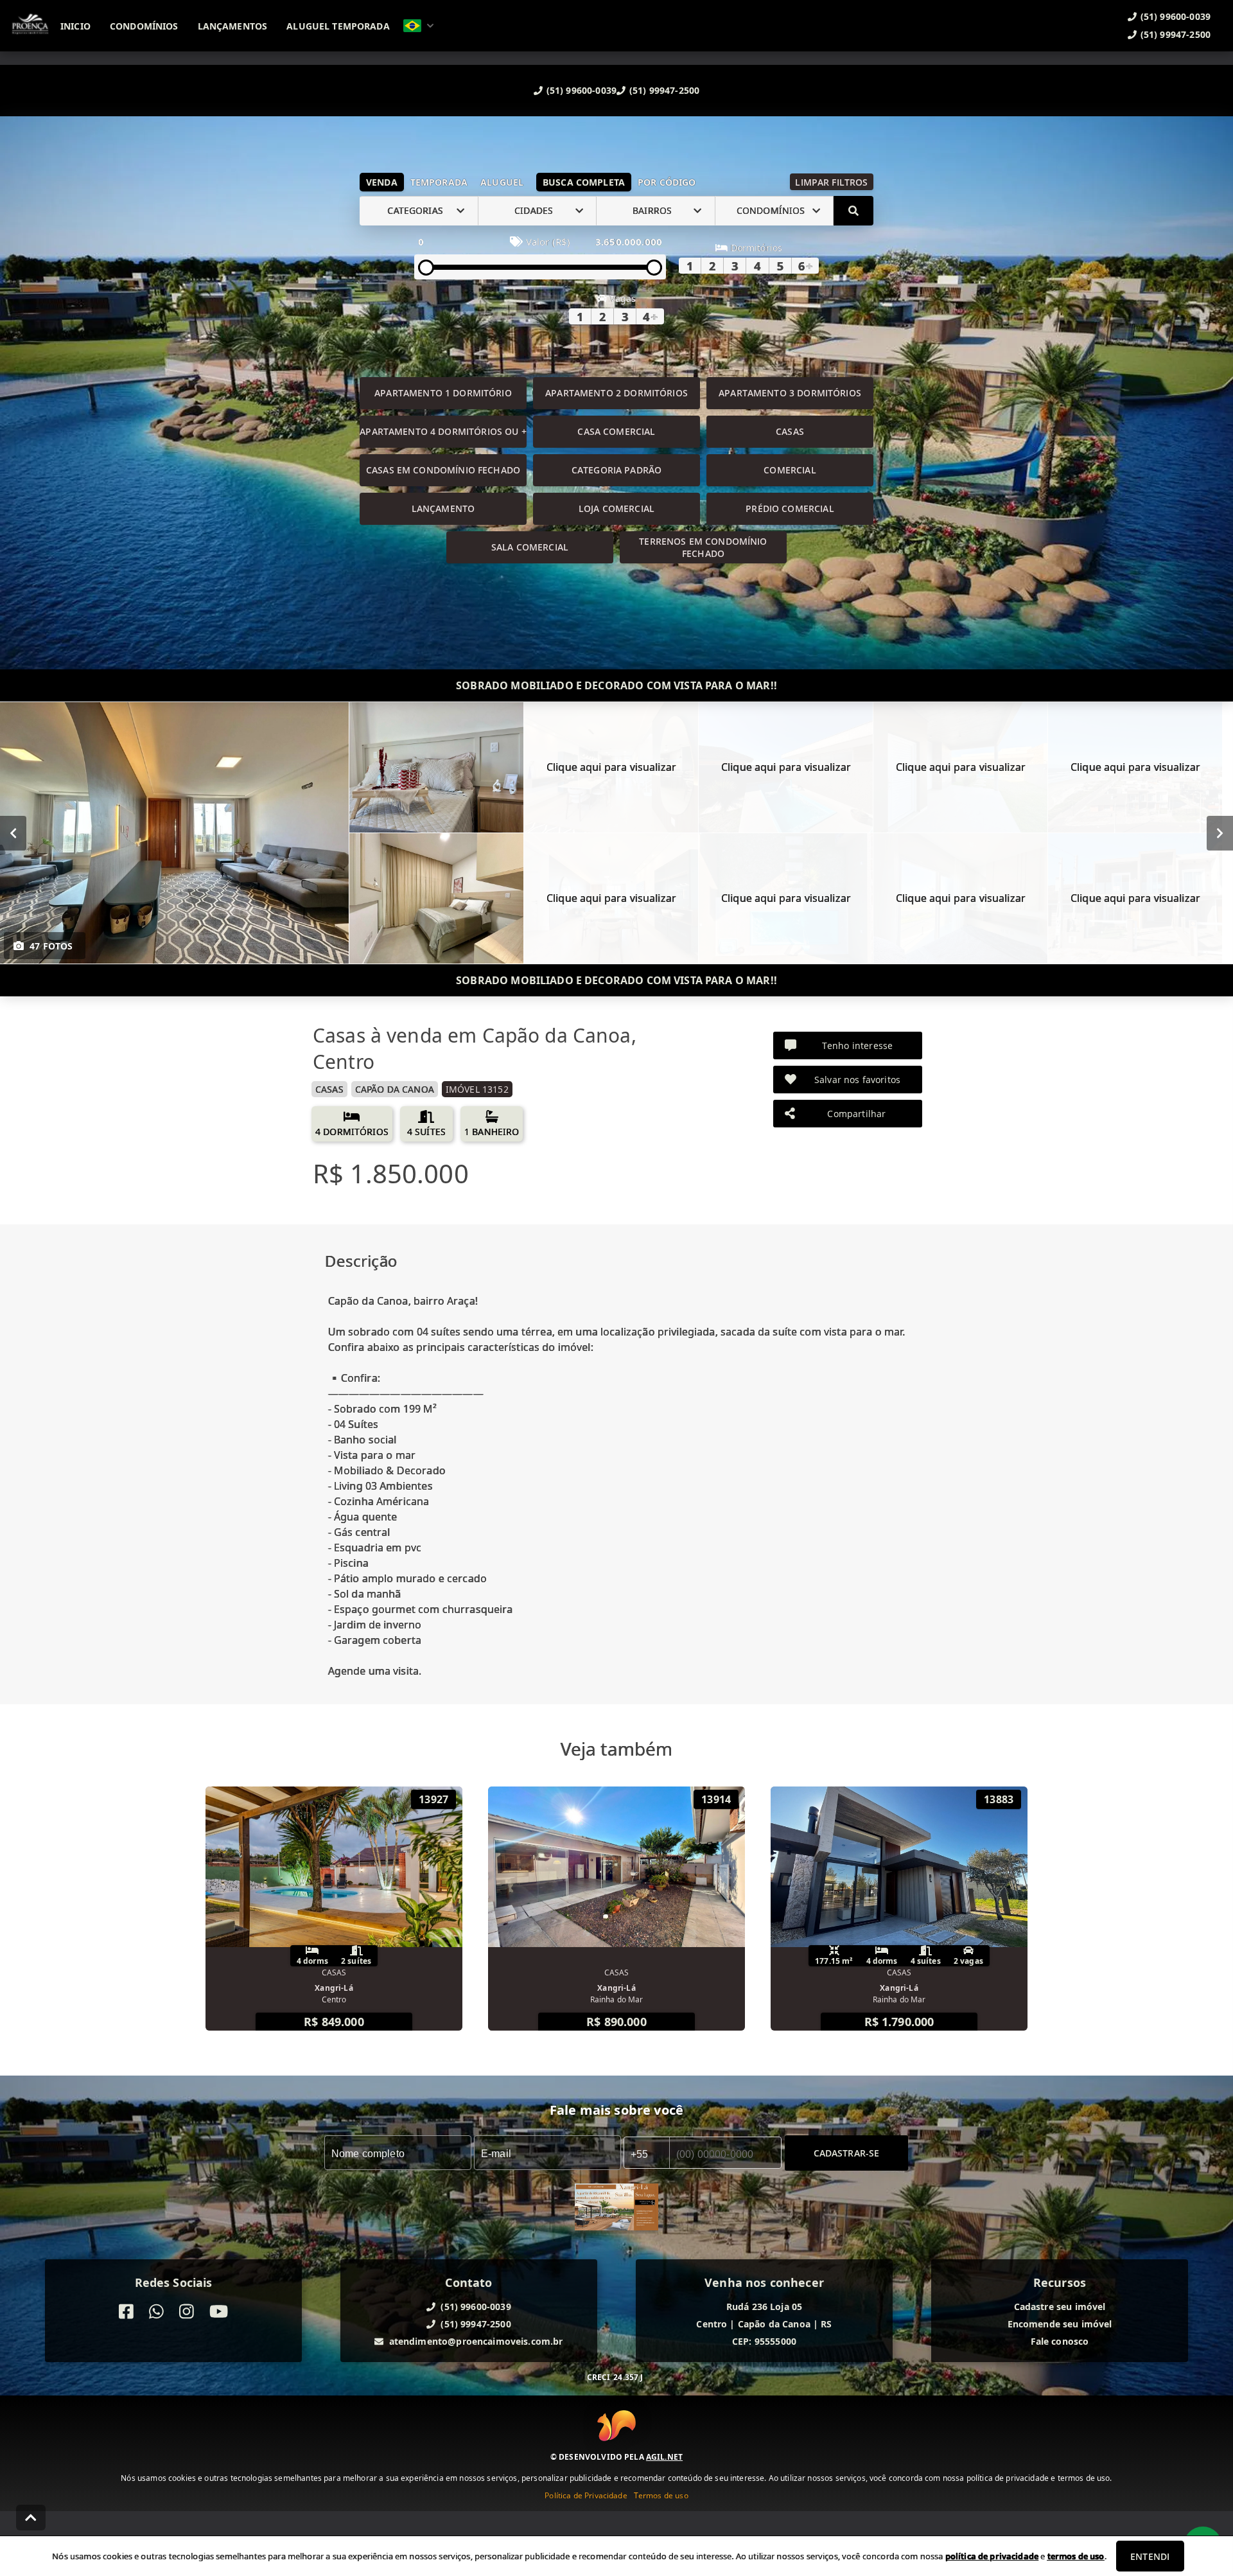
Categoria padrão (616, 470)
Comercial (790, 470)
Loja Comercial (616, 508)
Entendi (1150, 2556)
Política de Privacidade (586, 2495)
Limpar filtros (831, 182)
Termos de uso (661, 2495)
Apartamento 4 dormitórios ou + (443, 431)
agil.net (664, 2457)
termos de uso (1076, 2556)
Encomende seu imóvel (1060, 2324)
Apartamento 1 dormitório (443, 393)
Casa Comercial (616, 431)
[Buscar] (853, 211)
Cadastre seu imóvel (1060, 2307)
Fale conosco (1060, 2341)
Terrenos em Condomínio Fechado (703, 547)
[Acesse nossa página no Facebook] (126, 2312)
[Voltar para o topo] (31, 2518)
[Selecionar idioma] (419, 26)
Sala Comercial (530, 547)
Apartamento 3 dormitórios (790, 393)
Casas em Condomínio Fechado (443, 470)
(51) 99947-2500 (664, 90)
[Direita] (1220, 833)
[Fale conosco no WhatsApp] (156, 2312)
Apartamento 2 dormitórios (616, 393)
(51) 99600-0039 (582, 90)
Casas (790, 431)
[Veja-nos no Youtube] (219, 2312)
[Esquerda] (13, 833)
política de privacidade (992, 2556)
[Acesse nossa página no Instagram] (187, 2312)
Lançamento (443, 508)
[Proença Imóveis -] (616, 2209)
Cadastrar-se (847, 2152)
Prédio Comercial (790, 508)
